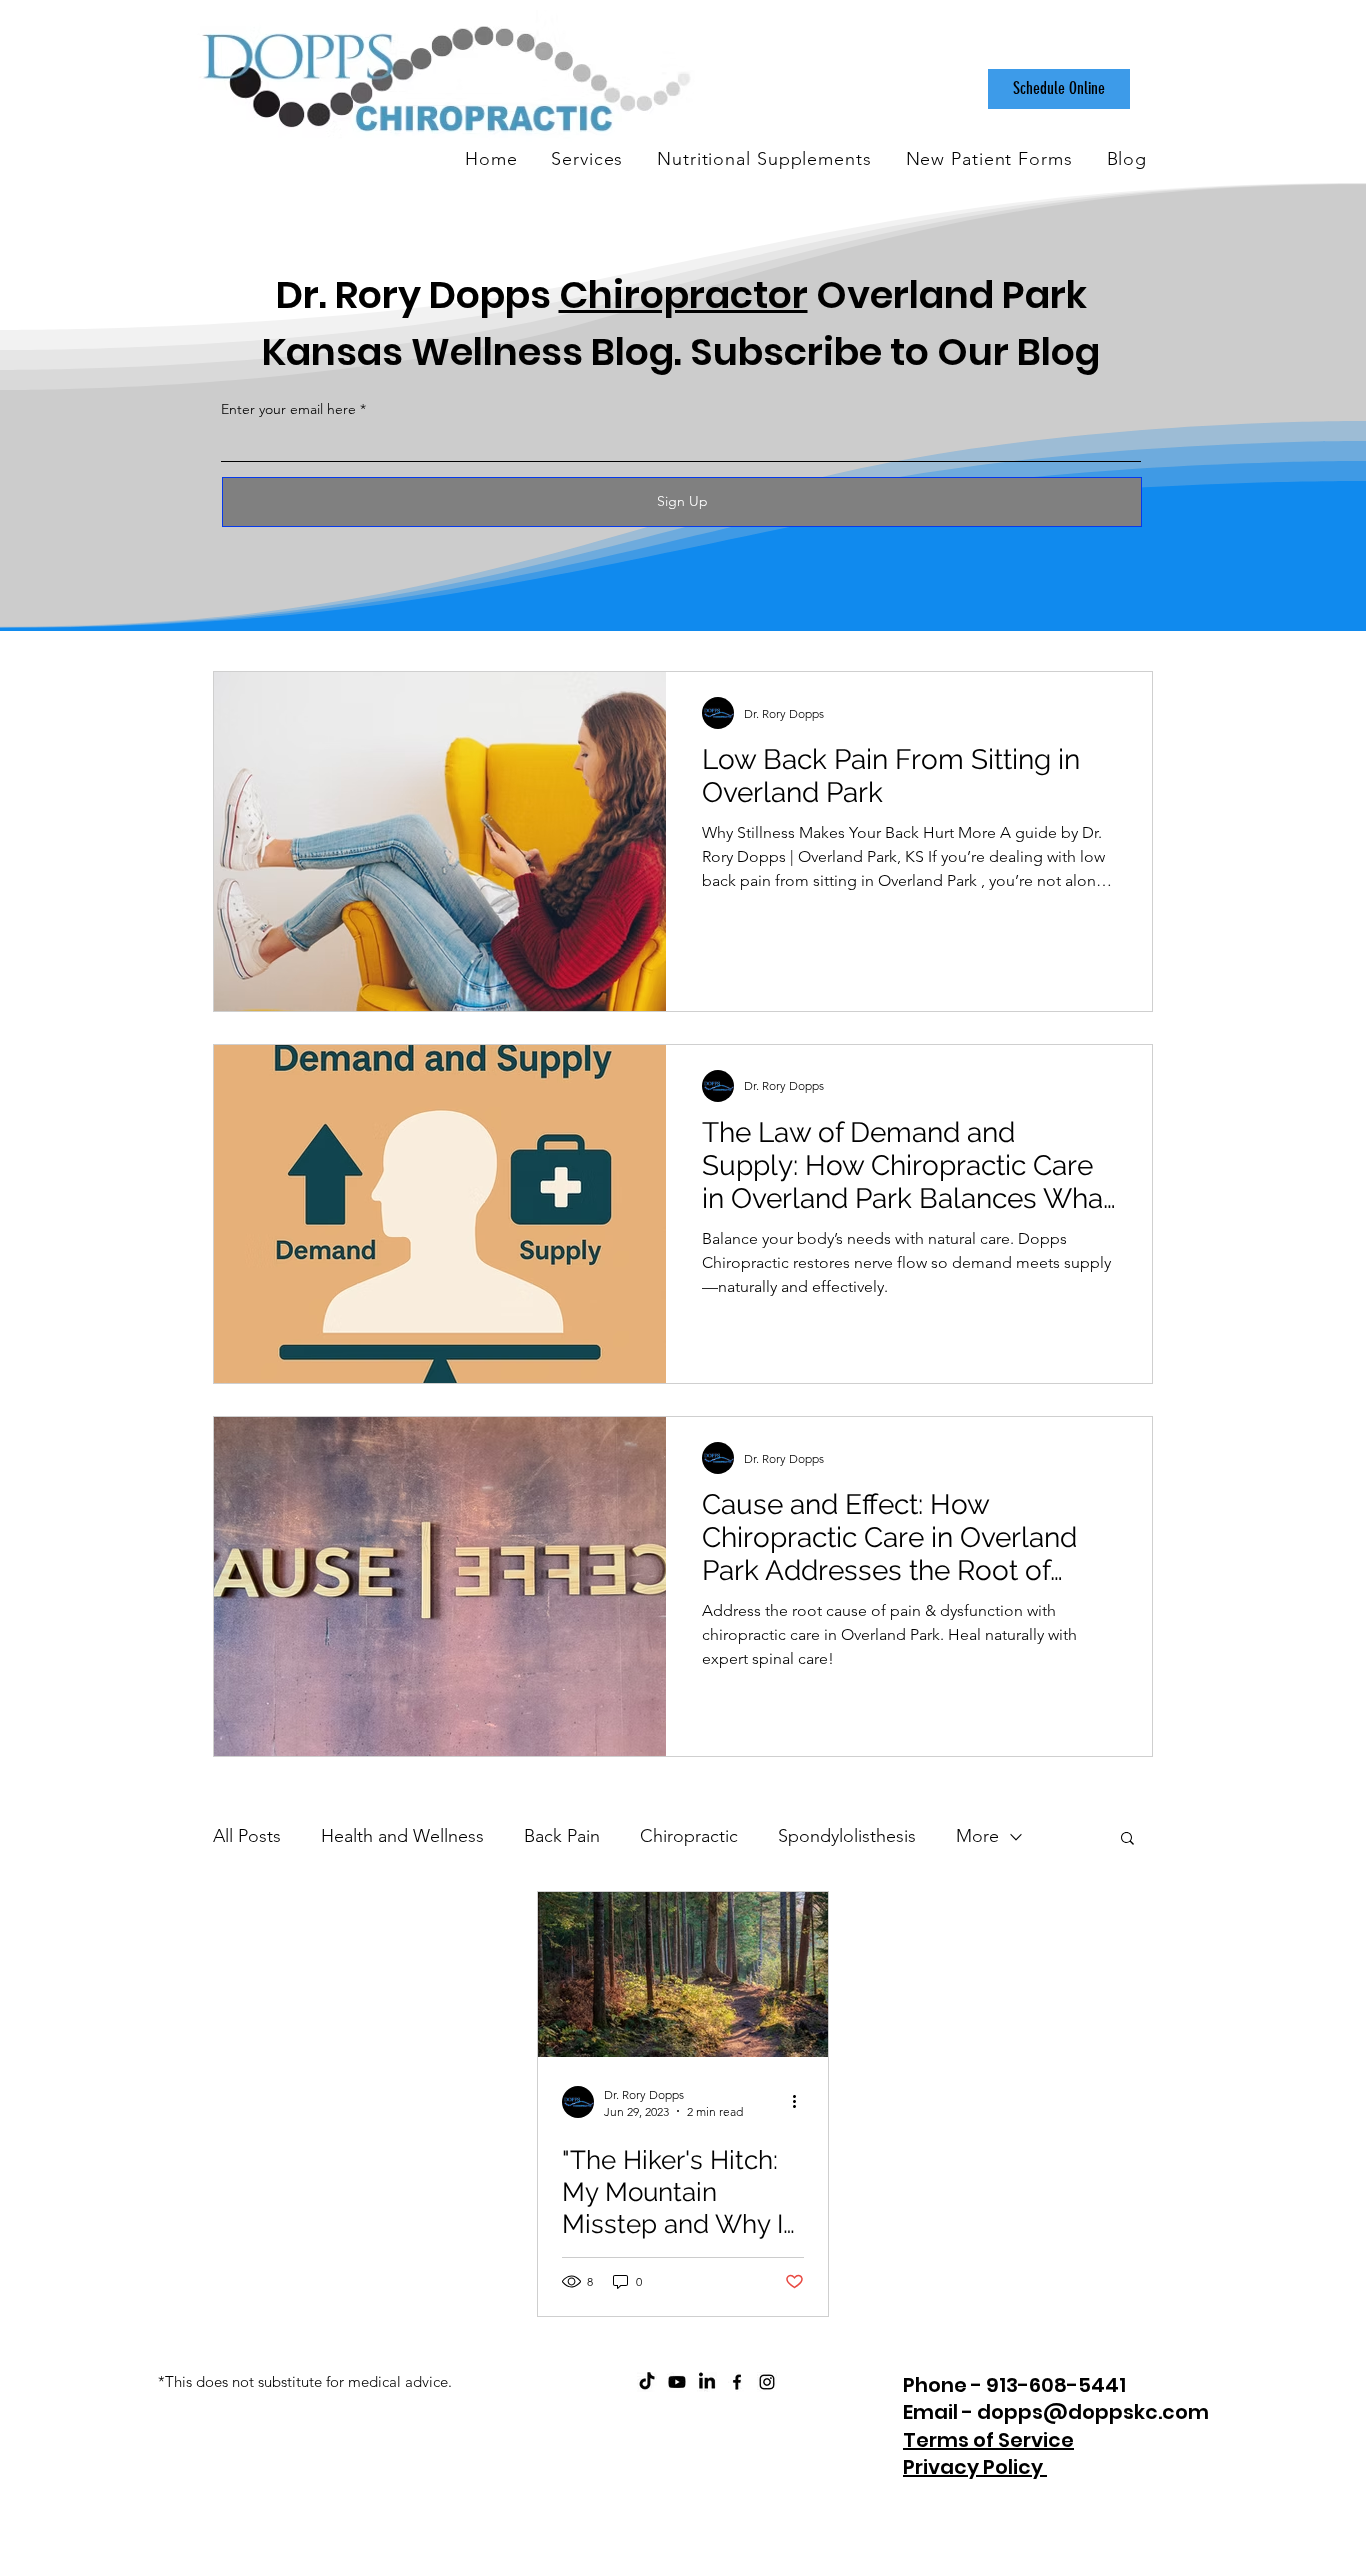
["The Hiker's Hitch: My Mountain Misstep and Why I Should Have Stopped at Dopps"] (683, 1974)
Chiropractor (683, 294)
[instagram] (767, 2382)
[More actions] (801, 2102)
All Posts (247, 1836)
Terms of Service (988, 2440)
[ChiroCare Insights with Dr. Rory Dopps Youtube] (677, 2382)
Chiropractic (689, 1836)
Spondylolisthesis (847, 1836)
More (977, 1836)
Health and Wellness (402, 1836)
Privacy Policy (975, 2467)
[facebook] (737, 2382)
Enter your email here (288, 409)
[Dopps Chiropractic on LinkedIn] (707, 2382)
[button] (1127, 1839)
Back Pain (562, 1836)
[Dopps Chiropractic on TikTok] (647, 2382)
